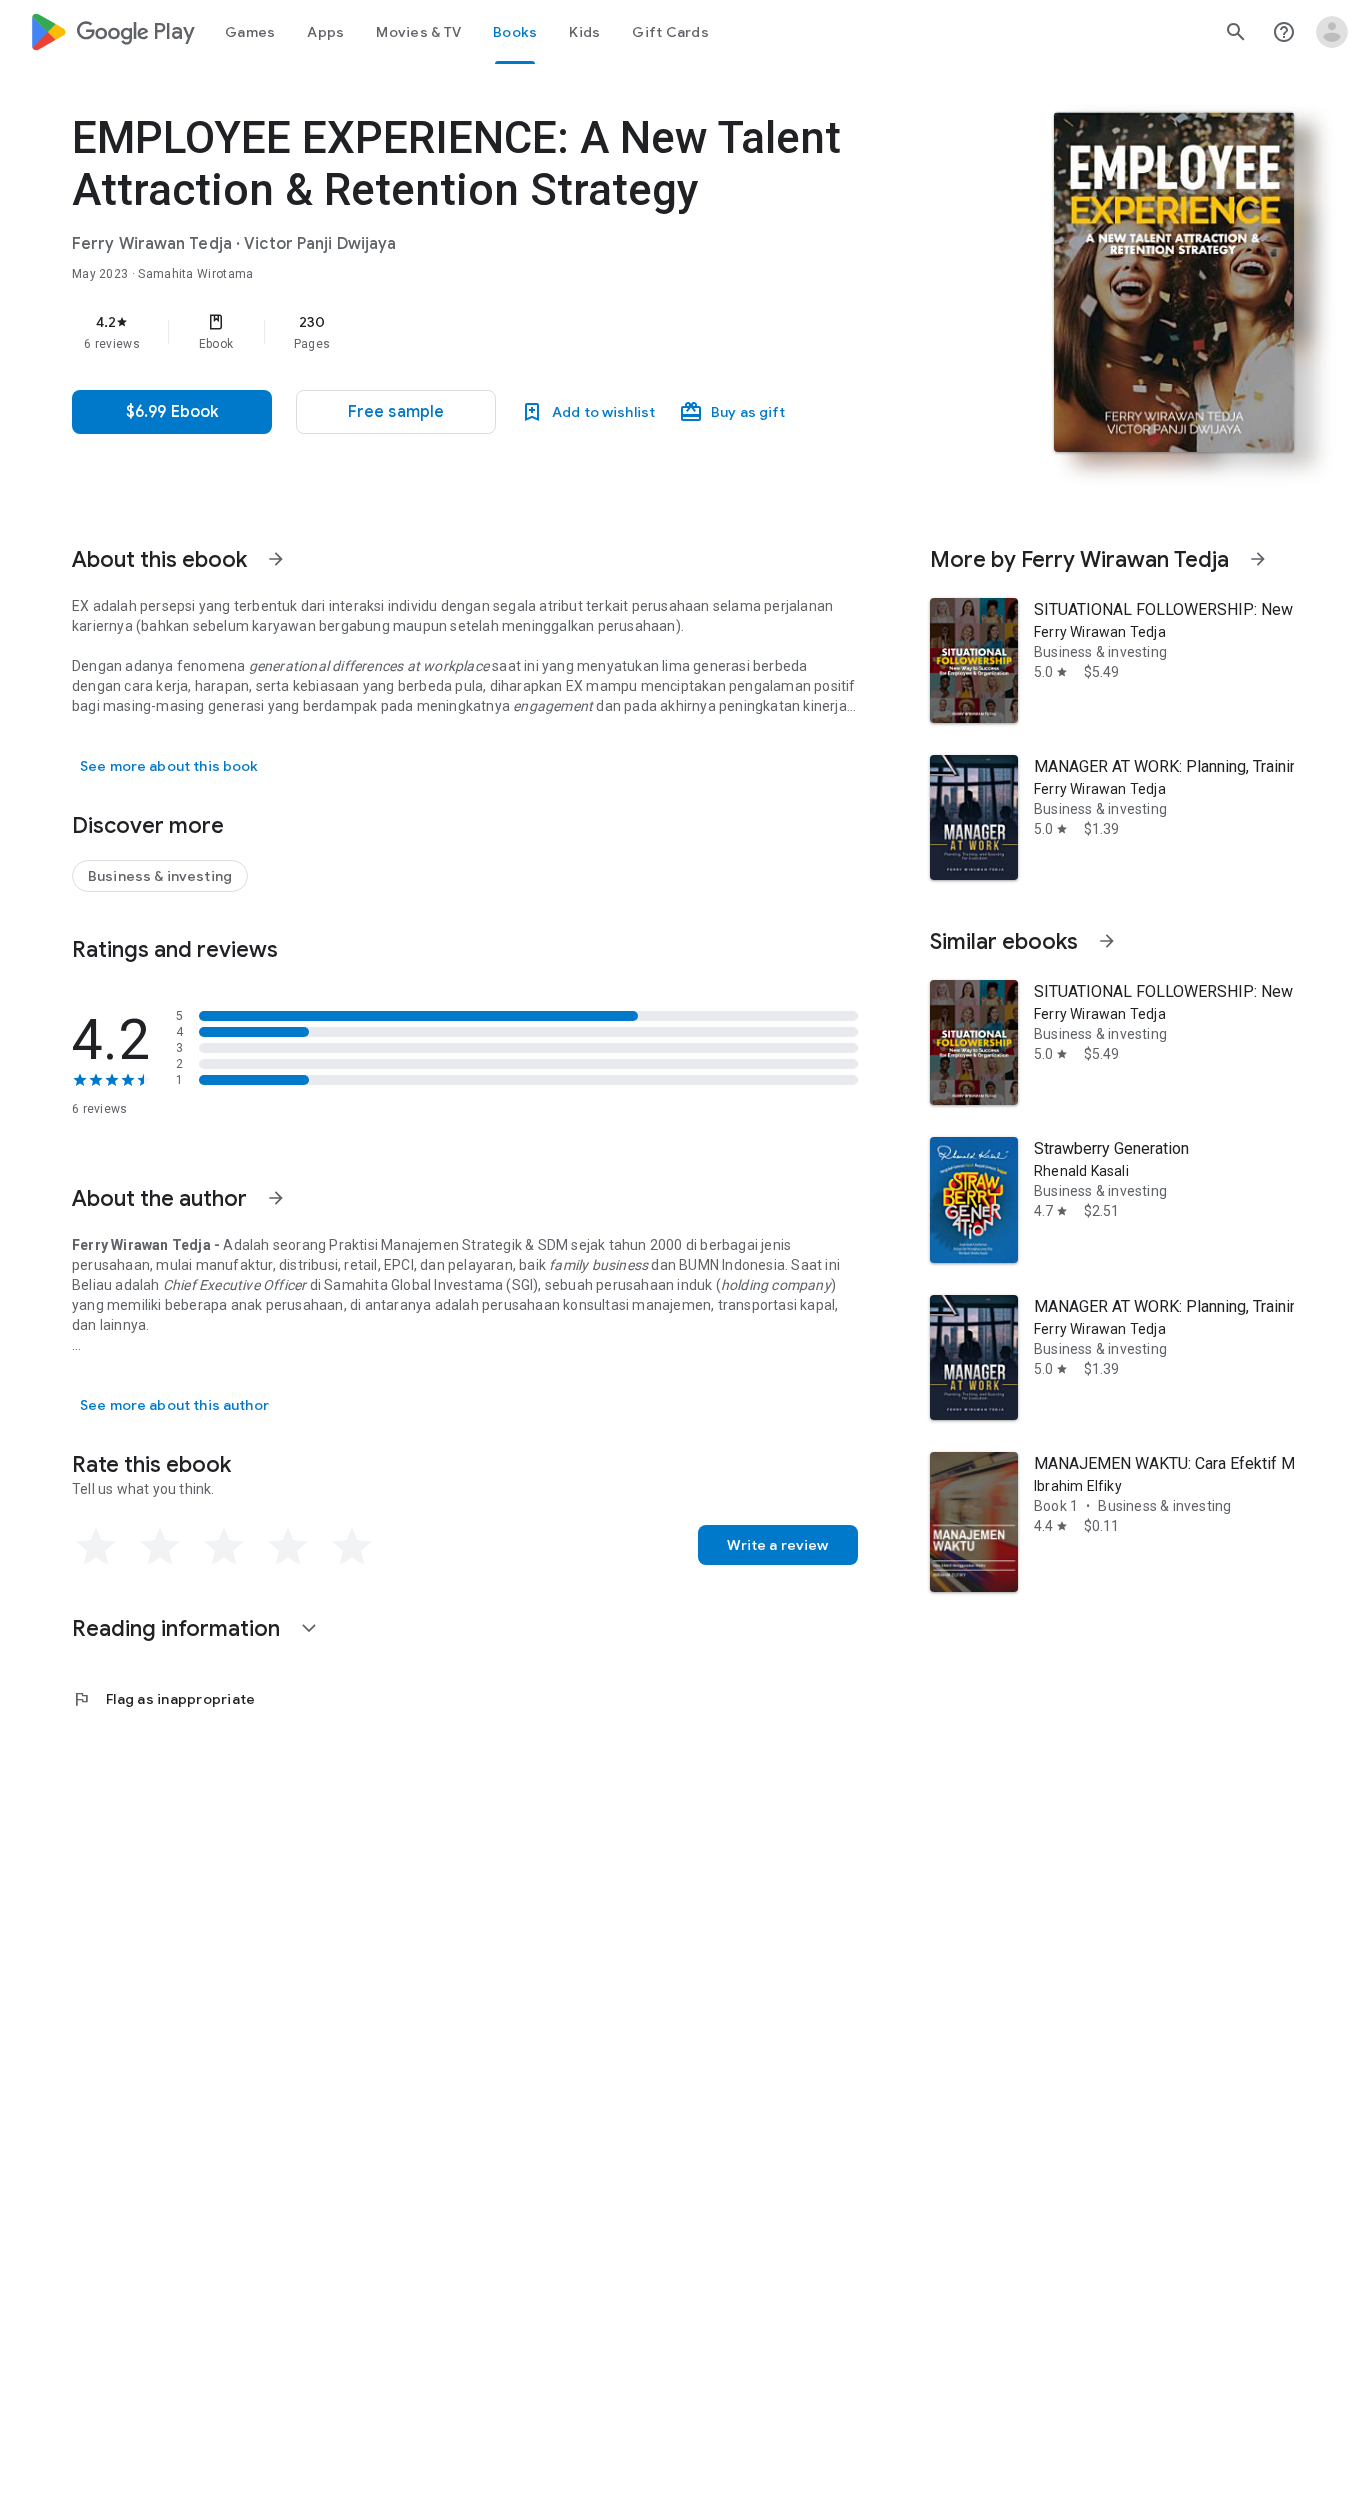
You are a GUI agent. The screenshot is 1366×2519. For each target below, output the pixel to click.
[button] (396, 412)
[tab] (250, 32)
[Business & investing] (160, 876)
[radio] (96, 1547)
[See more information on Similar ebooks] (1107, 941)
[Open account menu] (1332, 32)
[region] (472, 332)
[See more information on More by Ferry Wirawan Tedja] (1258, 559)
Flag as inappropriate (163, 1699)
